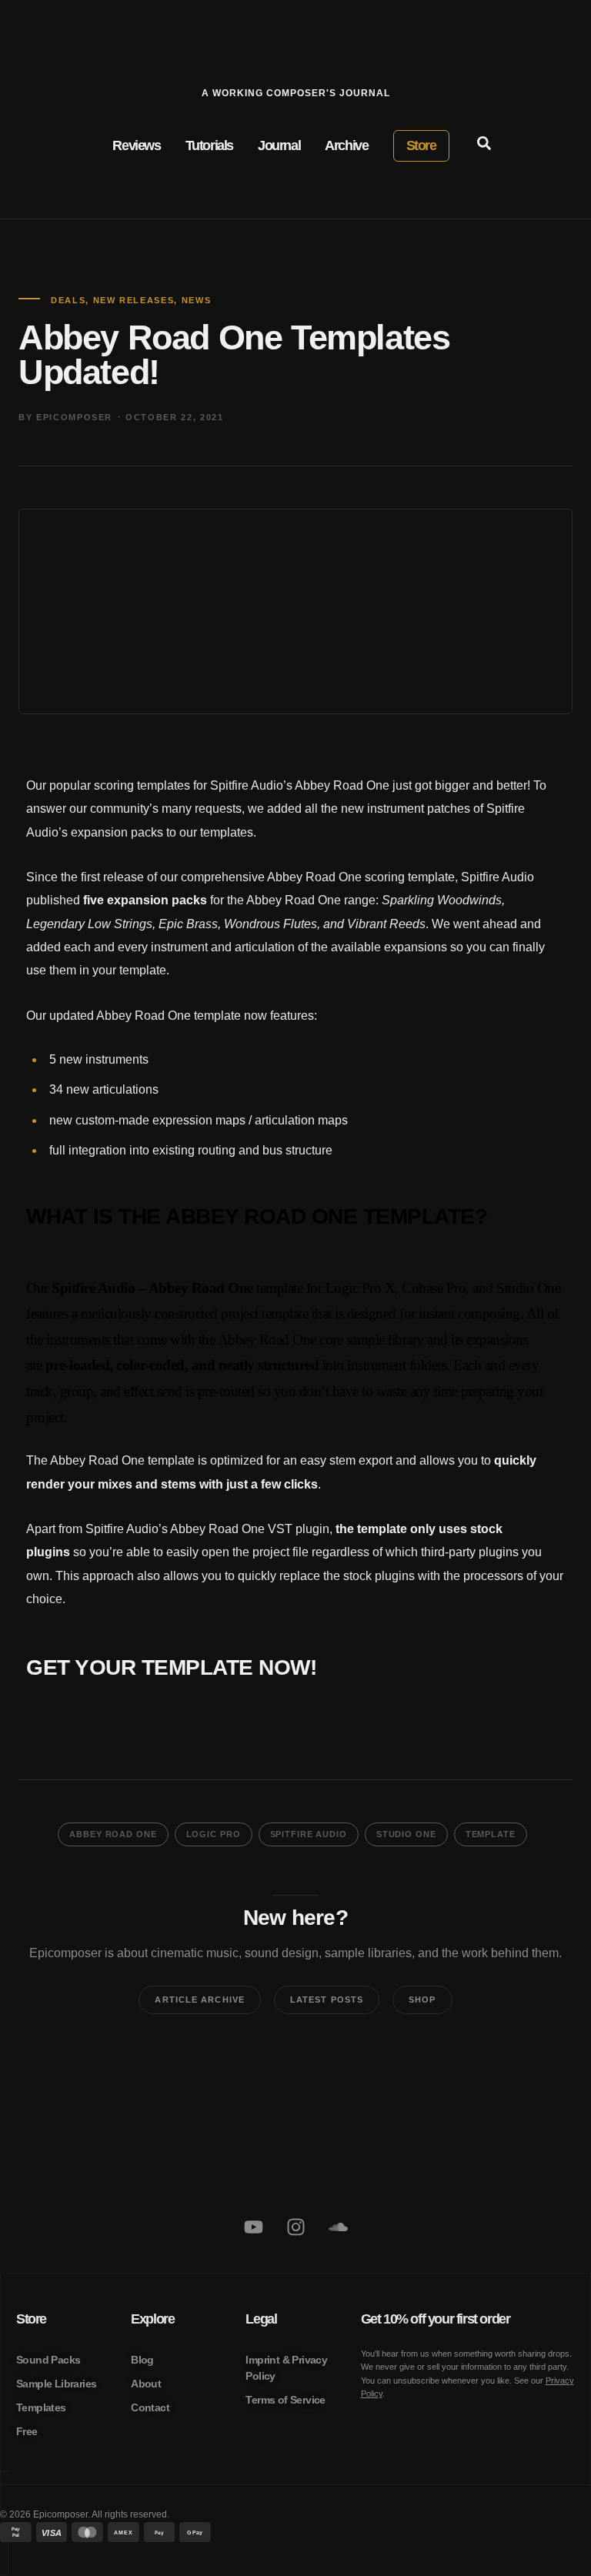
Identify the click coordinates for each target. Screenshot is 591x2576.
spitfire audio (309, 1834)
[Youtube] (253, 2227)
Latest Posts (327, 2000)
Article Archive (200, 2000)
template (491, 1834)
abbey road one (113, 1834)
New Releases (134, 300)
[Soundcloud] (338, 2227)
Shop (422, 2000)
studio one (406, 1834)
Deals (68, 300)
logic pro (214, 1834)
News (197, 300)
